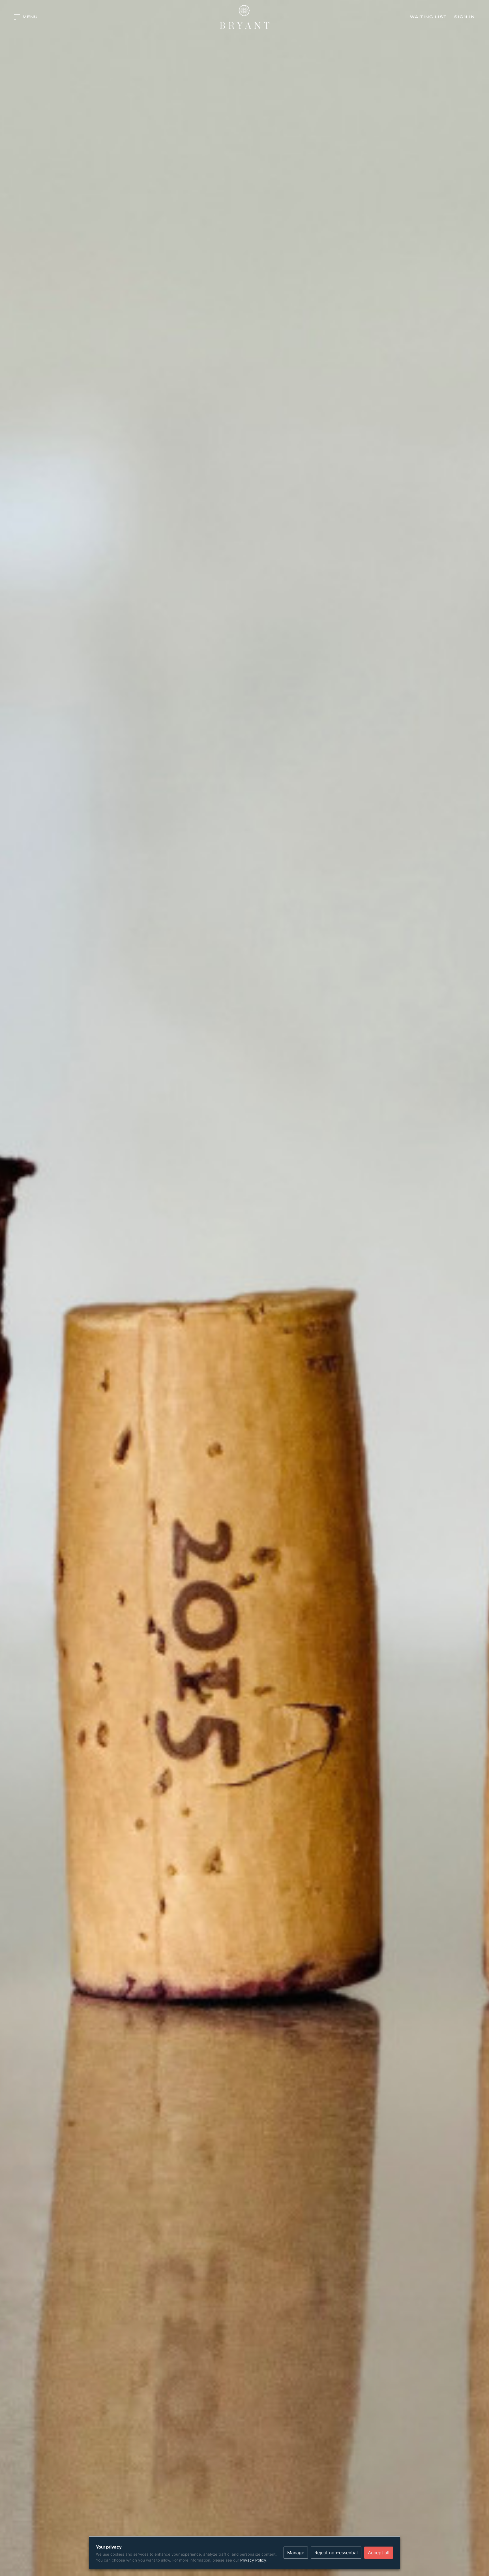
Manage (296, 2553)
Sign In (465, 17)
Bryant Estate (244, 17)
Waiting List (428, 17)
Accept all (379, 2553)
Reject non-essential (336, 2553)
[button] (26, 17)
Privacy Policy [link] (253, 2560)
